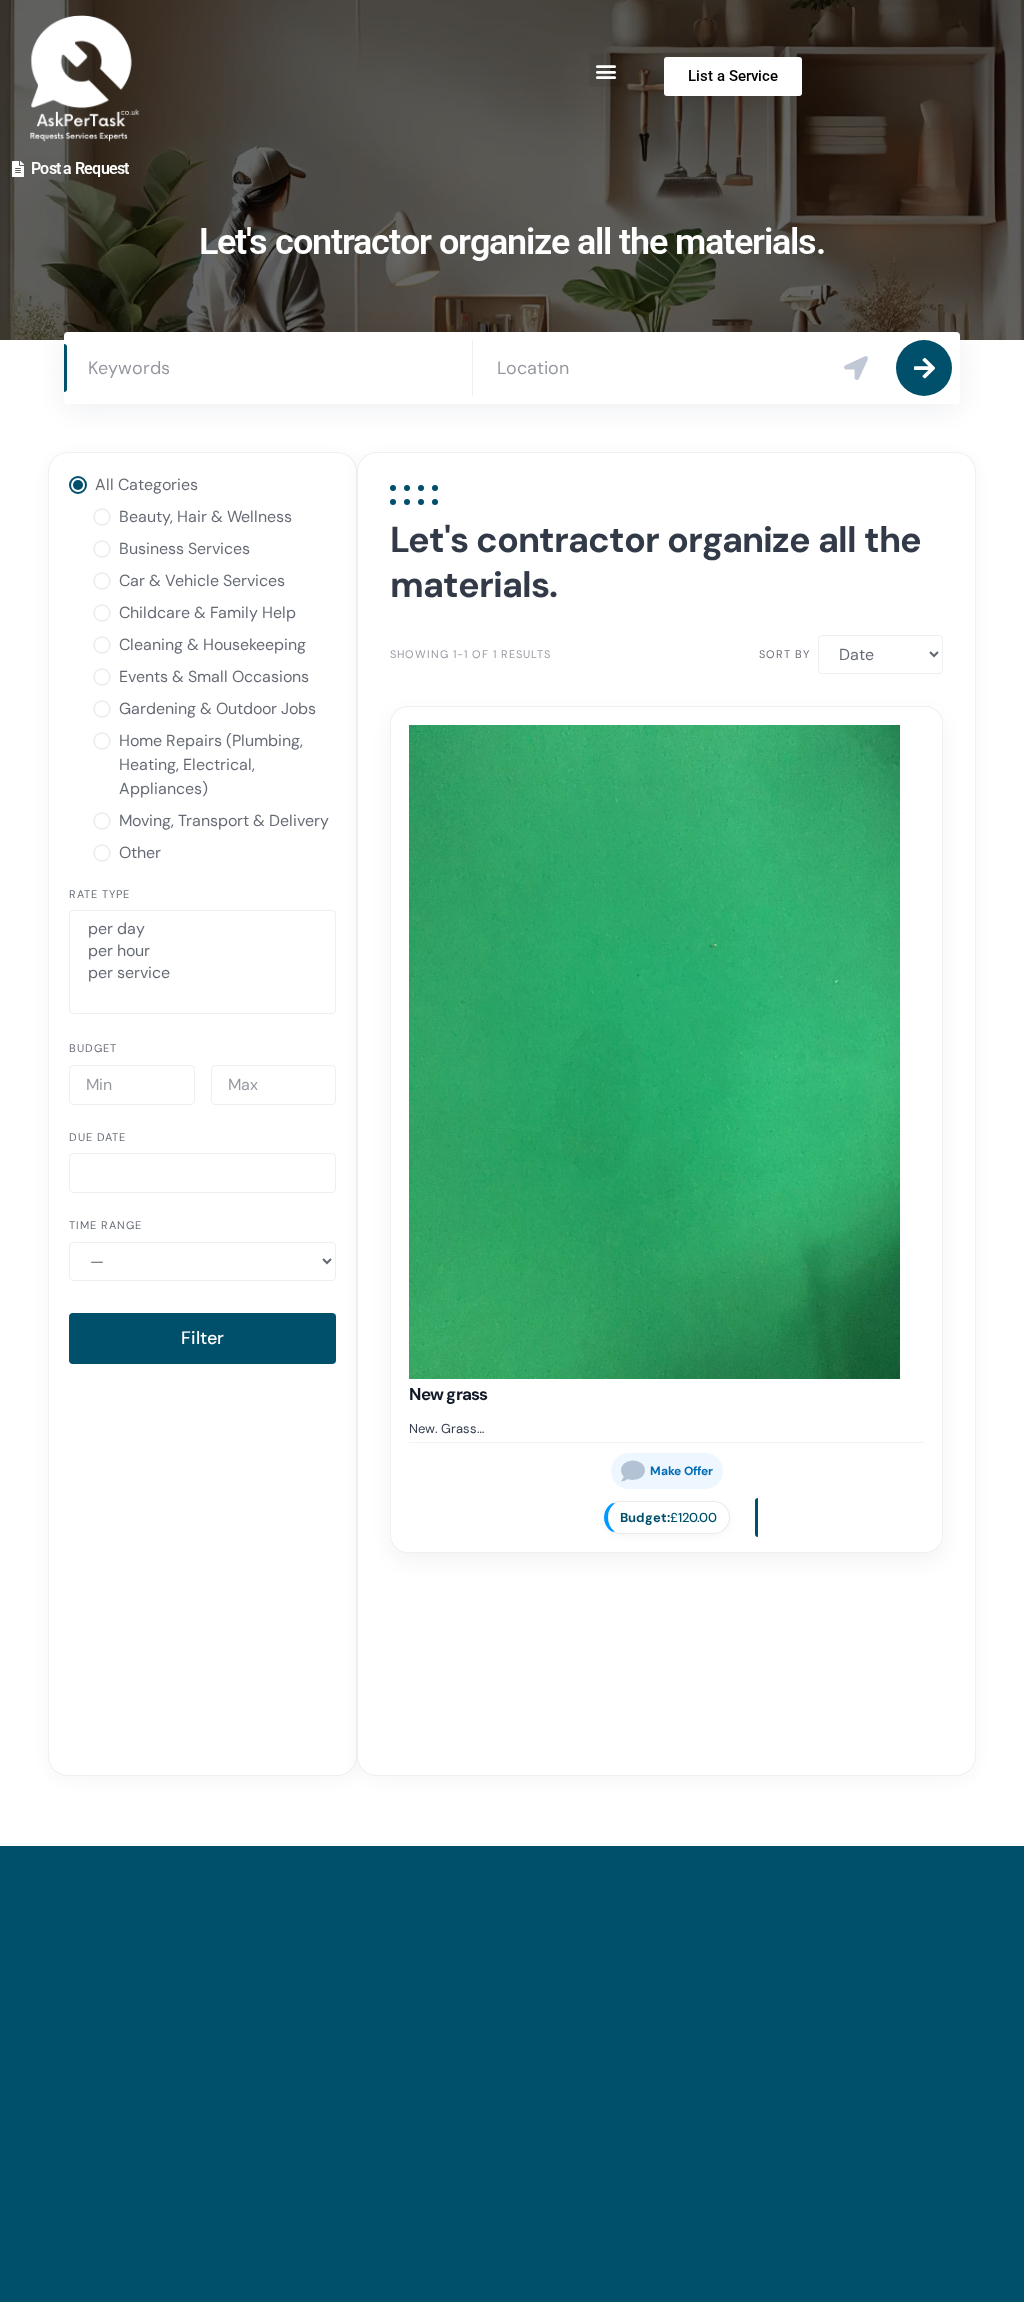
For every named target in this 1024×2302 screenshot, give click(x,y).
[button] (605, 70)
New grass (448, 1394)
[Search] (924, 368)
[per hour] (202, 951)
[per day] (202, 929)
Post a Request (80, 168)
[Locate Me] (856, 368)
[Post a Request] (18, 169)
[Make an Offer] (667, 1471)
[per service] (202, 973)
